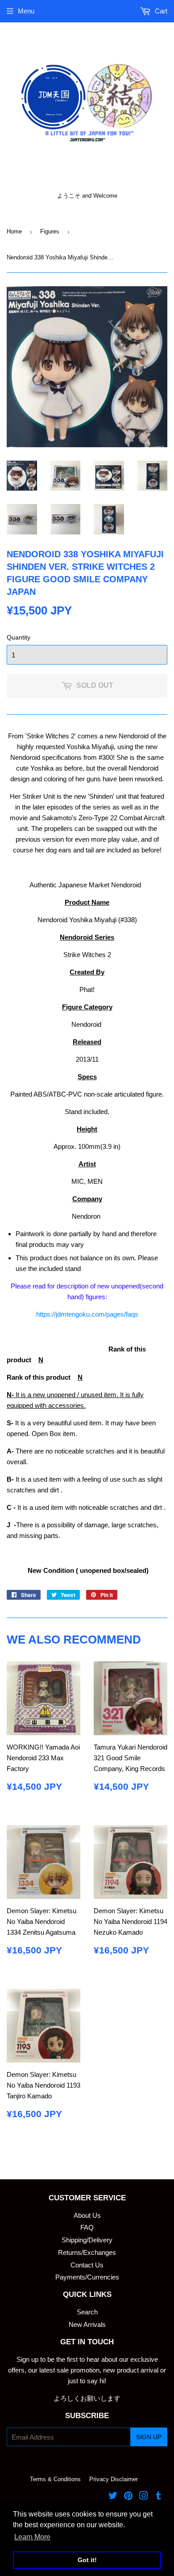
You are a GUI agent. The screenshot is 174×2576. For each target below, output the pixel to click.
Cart (160, 11)
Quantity (19, 637)
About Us (87, 2215)
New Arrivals (87, 2324)
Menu (26, 11)
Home (14, 231)
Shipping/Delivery (87, 2240)
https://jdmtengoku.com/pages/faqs (87, 1314)
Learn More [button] (32, 2537)
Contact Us (87, 2265)
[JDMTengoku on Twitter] (113, 2497)
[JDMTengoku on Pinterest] (128, 2497)
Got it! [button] (87, 2560)
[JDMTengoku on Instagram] (144, 2497)
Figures (50, 231)
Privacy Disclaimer (114, 2479)
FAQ (87, 2227)
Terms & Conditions (55, 2479)
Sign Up (149, 2437)
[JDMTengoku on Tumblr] (159, 2497)
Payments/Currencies (87, 2277)
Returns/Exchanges (87, 2252)
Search (87, 2312)
